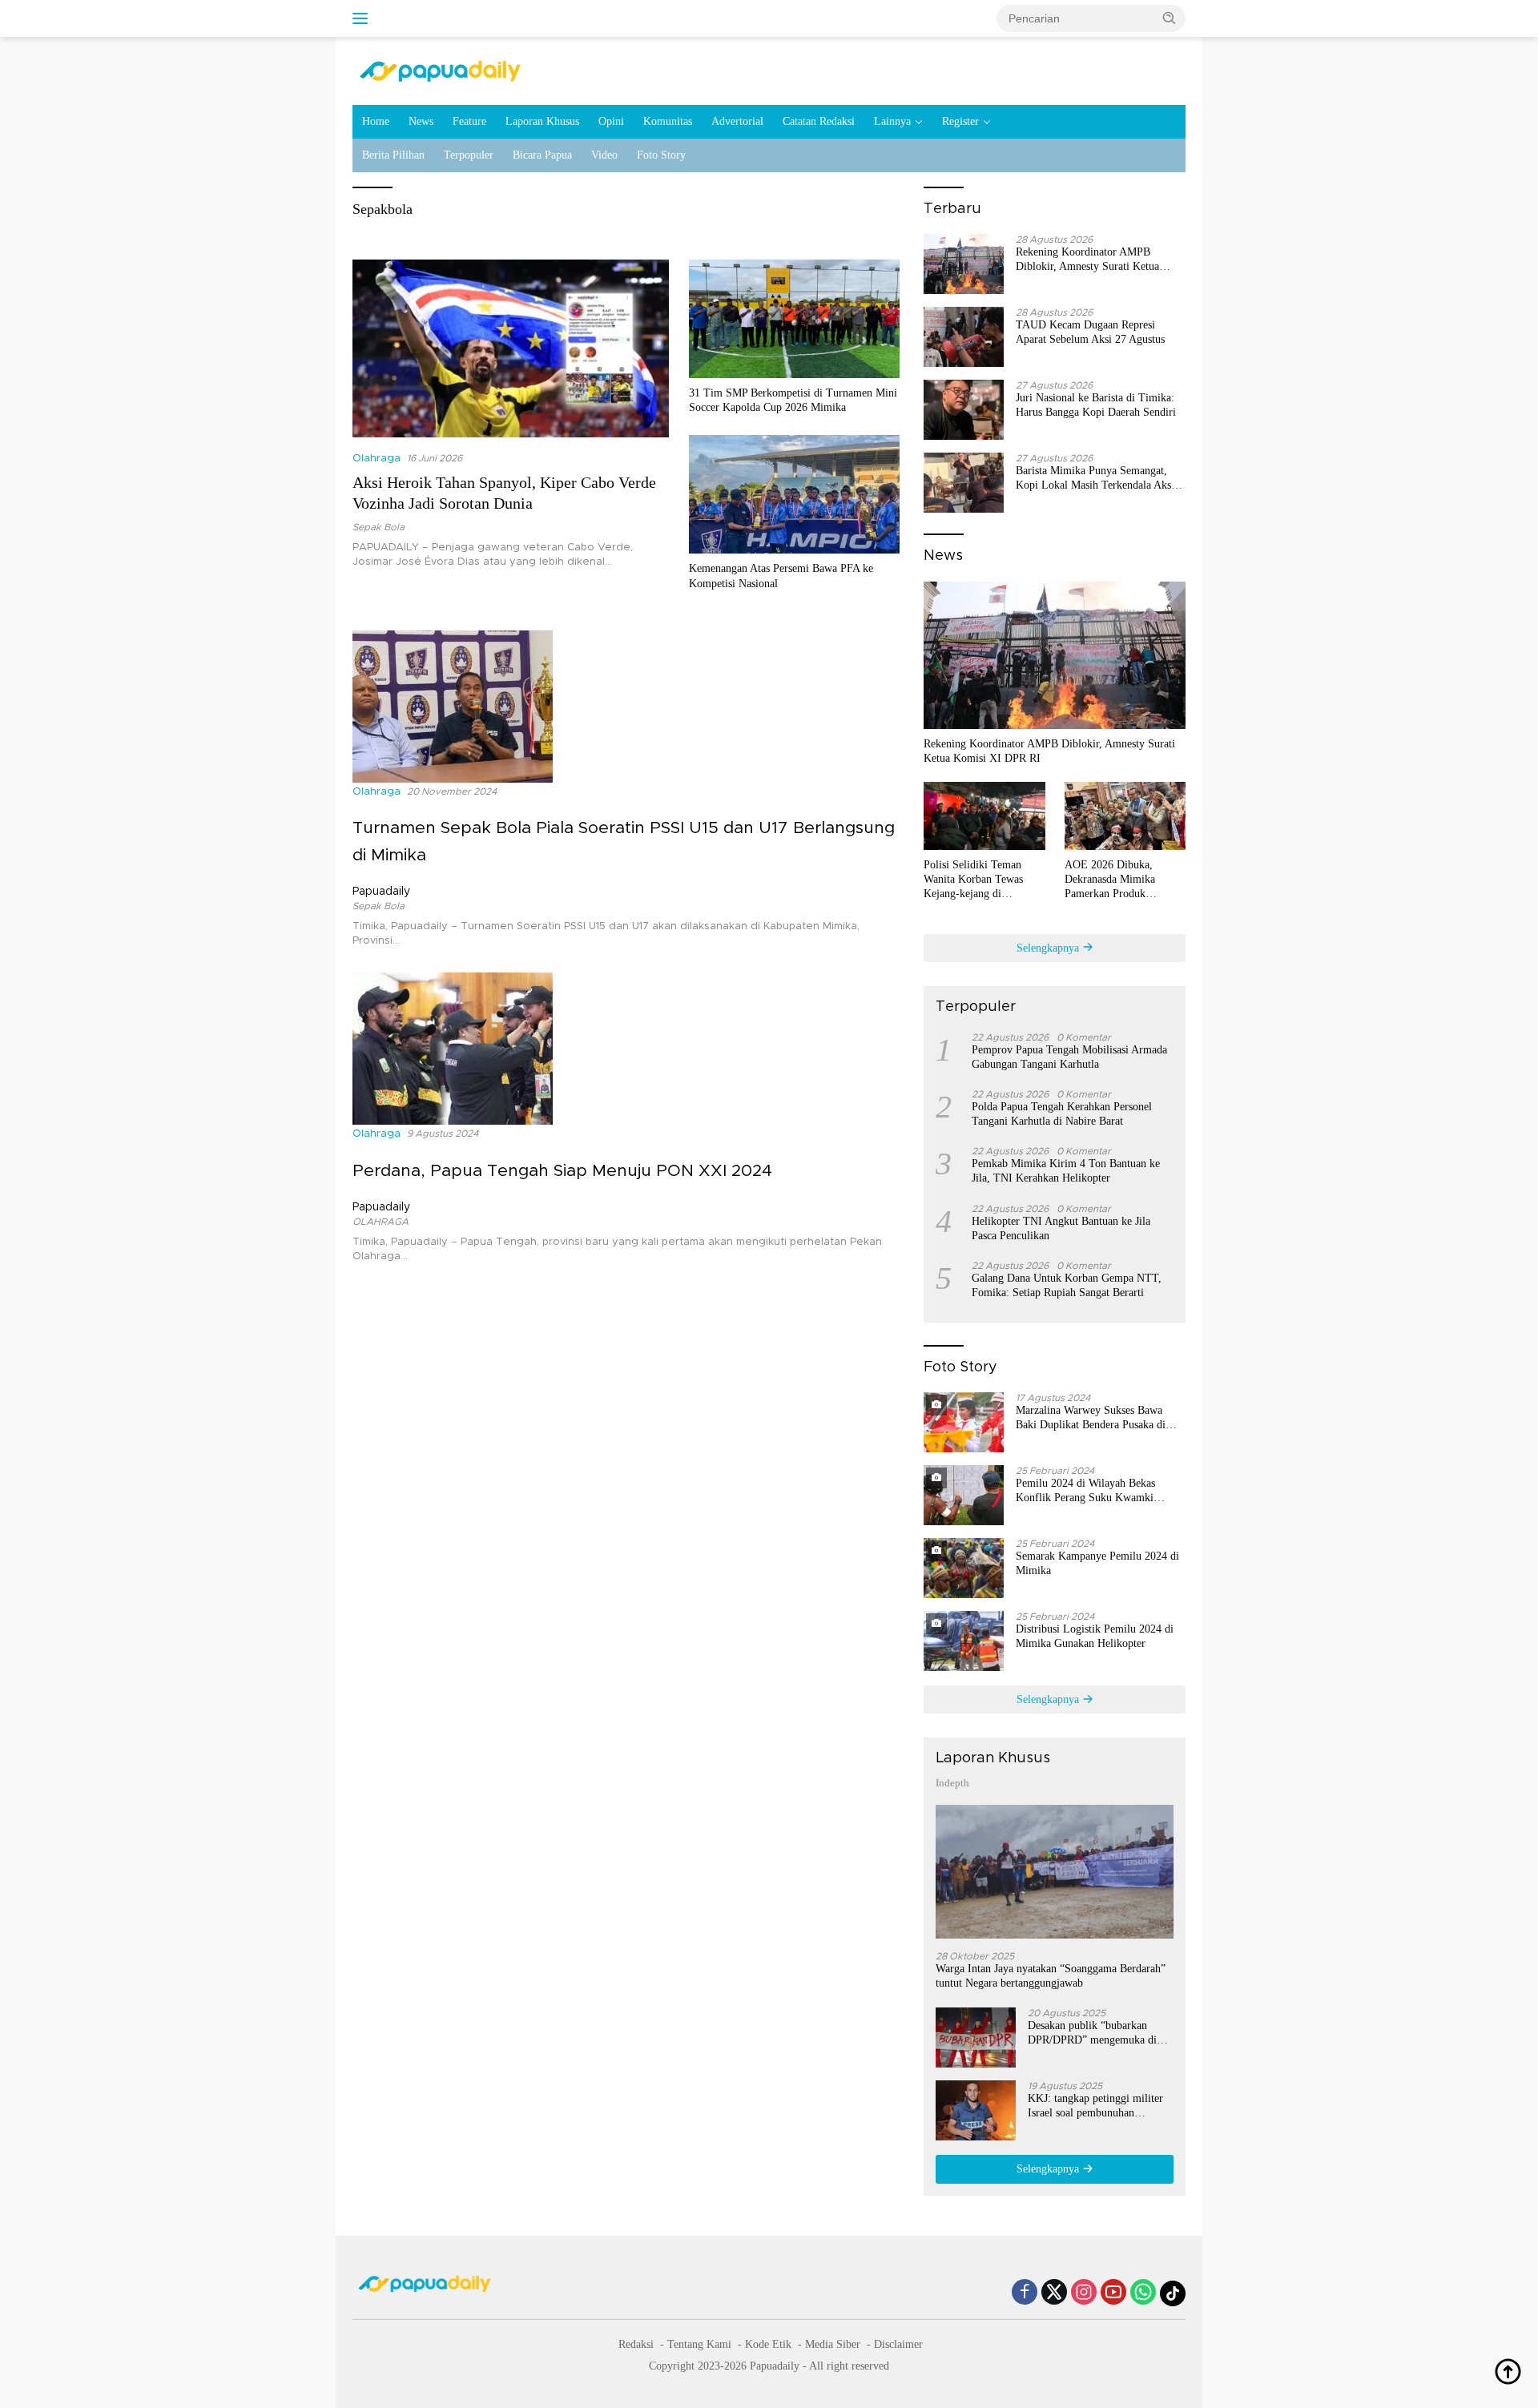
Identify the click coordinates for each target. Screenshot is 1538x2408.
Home (376, 121)
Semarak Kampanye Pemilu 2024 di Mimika (1097, 1563)
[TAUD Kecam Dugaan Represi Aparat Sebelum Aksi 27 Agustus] (964, 337)
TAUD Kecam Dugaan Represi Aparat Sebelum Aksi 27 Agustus (1090, 332)
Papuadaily (381, 892)
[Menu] (363, 18)
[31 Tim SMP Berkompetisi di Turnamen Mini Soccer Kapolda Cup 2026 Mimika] (794, 319)
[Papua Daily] (440, 70)
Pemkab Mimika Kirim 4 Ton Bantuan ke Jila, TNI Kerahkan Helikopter (1066, 1171)
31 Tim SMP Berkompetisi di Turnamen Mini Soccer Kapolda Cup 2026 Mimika (793, 400)
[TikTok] (1173, 2293)
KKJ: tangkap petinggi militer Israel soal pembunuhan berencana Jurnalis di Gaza (1095, 2106)
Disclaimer (898, 2344)
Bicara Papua (542, 155)
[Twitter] (1054, 2293)
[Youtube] (1113, 2293)
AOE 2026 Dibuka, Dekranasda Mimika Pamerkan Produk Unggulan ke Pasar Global (1124, 880)
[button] (1170, 18)
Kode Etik (768, 2344)
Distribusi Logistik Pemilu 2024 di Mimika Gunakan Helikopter (1095, 1636)
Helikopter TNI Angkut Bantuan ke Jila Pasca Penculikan (1061, 1228)
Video (604, 155)
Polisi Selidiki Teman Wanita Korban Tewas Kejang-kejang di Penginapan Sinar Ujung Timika (979, 880)
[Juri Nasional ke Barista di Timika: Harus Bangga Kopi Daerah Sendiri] (964, 410)
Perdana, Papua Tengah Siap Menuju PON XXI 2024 (562, 1171)
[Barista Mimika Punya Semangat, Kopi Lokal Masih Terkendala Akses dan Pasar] (964, 483)
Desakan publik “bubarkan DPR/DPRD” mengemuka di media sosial (1092, 2034)
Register (960, 121)
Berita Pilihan (393, 155)
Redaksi (636, 2344)
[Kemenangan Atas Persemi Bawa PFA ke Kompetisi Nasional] (794, 494)
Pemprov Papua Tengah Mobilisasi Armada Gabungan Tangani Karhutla (1069, 1057)
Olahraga (376, 459)
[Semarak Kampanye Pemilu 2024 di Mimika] (964, 1568)
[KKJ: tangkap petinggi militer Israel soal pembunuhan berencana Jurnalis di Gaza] (976, 2110)
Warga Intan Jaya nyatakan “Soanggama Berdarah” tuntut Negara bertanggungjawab (1051, 1976)
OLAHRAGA (380, 1222)
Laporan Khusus (542, 121)
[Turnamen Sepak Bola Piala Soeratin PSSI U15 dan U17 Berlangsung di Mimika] (453, 706)
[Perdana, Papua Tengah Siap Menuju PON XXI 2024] (453, 1049)
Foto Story (661, 155)
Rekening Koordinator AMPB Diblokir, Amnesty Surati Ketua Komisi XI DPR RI (1087, 260)
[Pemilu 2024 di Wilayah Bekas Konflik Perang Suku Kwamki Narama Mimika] (964, 1495)
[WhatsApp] (1143, 2293)
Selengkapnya (1049, 948)
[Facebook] (1025, 2293)
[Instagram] (1084, 2293)
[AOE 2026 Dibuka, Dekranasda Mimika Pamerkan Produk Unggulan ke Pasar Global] (1125, 816)
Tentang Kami (699, 2344)
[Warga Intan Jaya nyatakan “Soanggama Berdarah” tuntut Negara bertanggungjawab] (1055, 1872)
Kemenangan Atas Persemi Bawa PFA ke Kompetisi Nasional (781, 576)
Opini (611, 121)
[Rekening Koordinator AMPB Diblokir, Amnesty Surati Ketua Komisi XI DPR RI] (964, 264)
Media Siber (833, 2344)
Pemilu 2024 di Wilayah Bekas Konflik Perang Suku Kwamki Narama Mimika (1085, 1491)
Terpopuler (469, 155)
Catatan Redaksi (819, 121)
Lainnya (892, 121)
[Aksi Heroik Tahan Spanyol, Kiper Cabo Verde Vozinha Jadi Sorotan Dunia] (511, 348)
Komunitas (668, 121)
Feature (469, 121)
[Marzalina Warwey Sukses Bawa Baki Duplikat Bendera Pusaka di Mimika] (964, 1422)
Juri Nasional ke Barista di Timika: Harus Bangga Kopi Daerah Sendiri (1096, 405)
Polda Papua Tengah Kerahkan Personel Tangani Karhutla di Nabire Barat (1062, 1114)
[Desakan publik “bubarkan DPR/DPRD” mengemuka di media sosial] (976, 2038)
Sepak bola (378, 527)
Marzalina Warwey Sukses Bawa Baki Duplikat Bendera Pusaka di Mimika (1091, 1418)
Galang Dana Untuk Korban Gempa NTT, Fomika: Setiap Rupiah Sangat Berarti (1067, 1285)
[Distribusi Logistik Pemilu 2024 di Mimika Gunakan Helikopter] (964, 1641)
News (421, 121)
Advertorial (737, 121)
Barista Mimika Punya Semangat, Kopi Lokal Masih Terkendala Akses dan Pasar (1098, 479)
